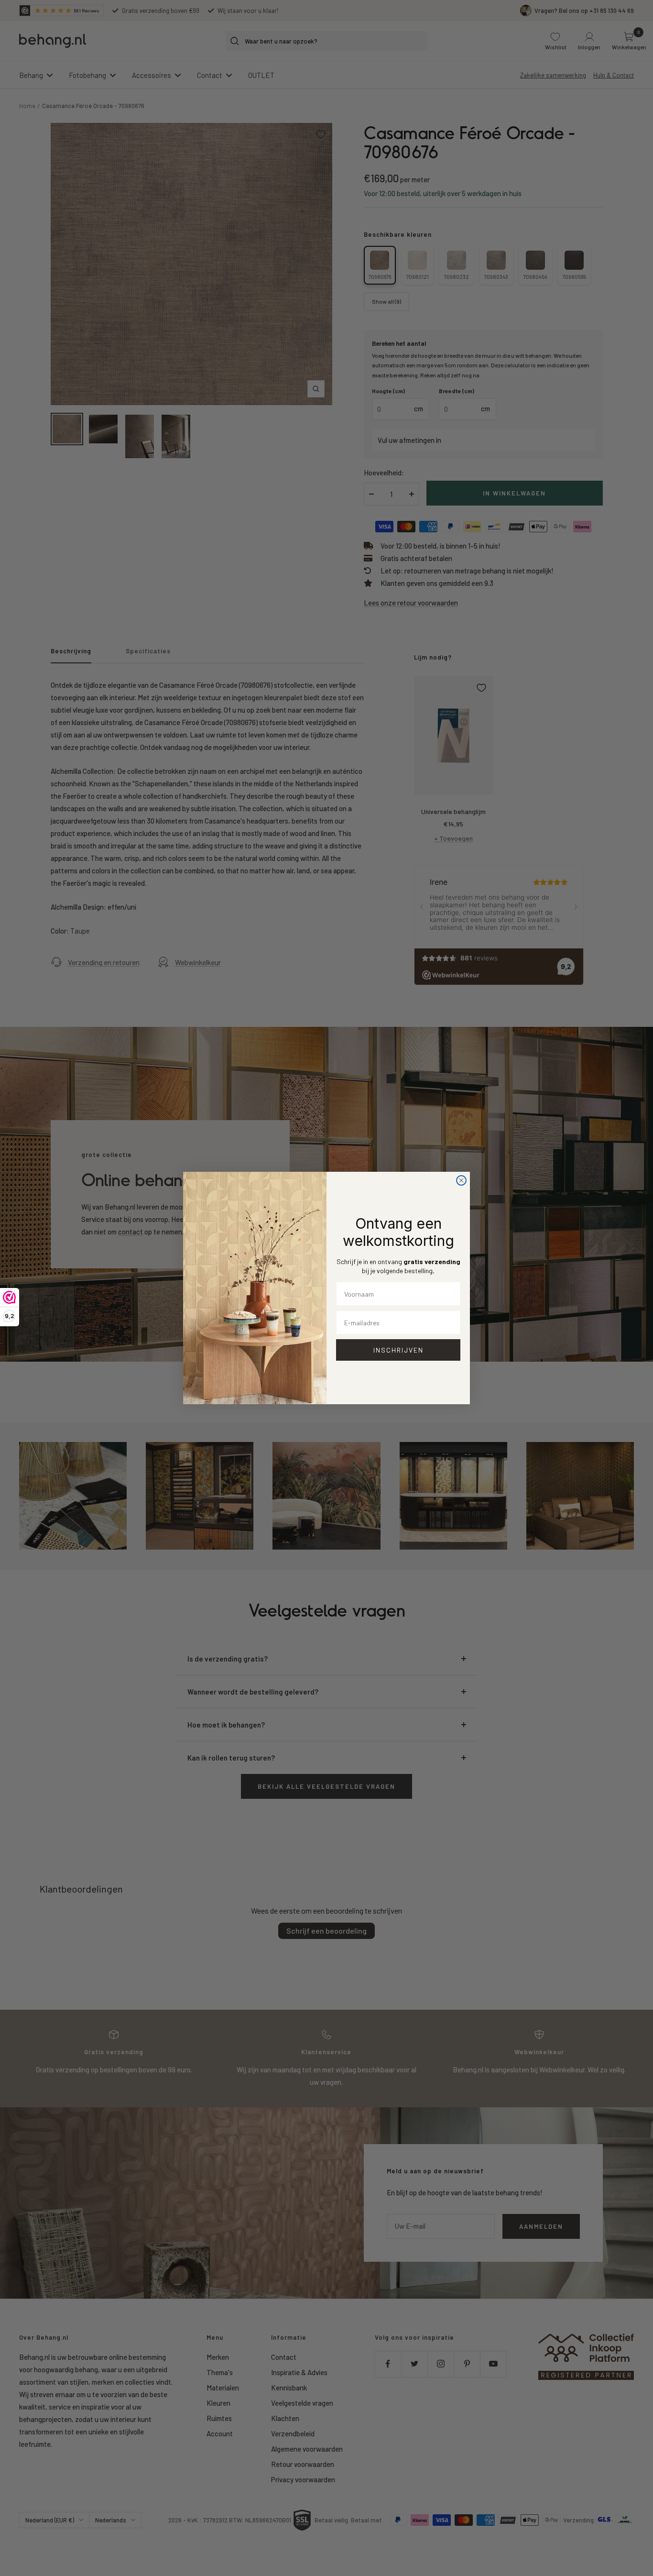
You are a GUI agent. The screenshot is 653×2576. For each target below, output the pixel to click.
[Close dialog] (461, 1180)
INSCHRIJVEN (398, 1350)
